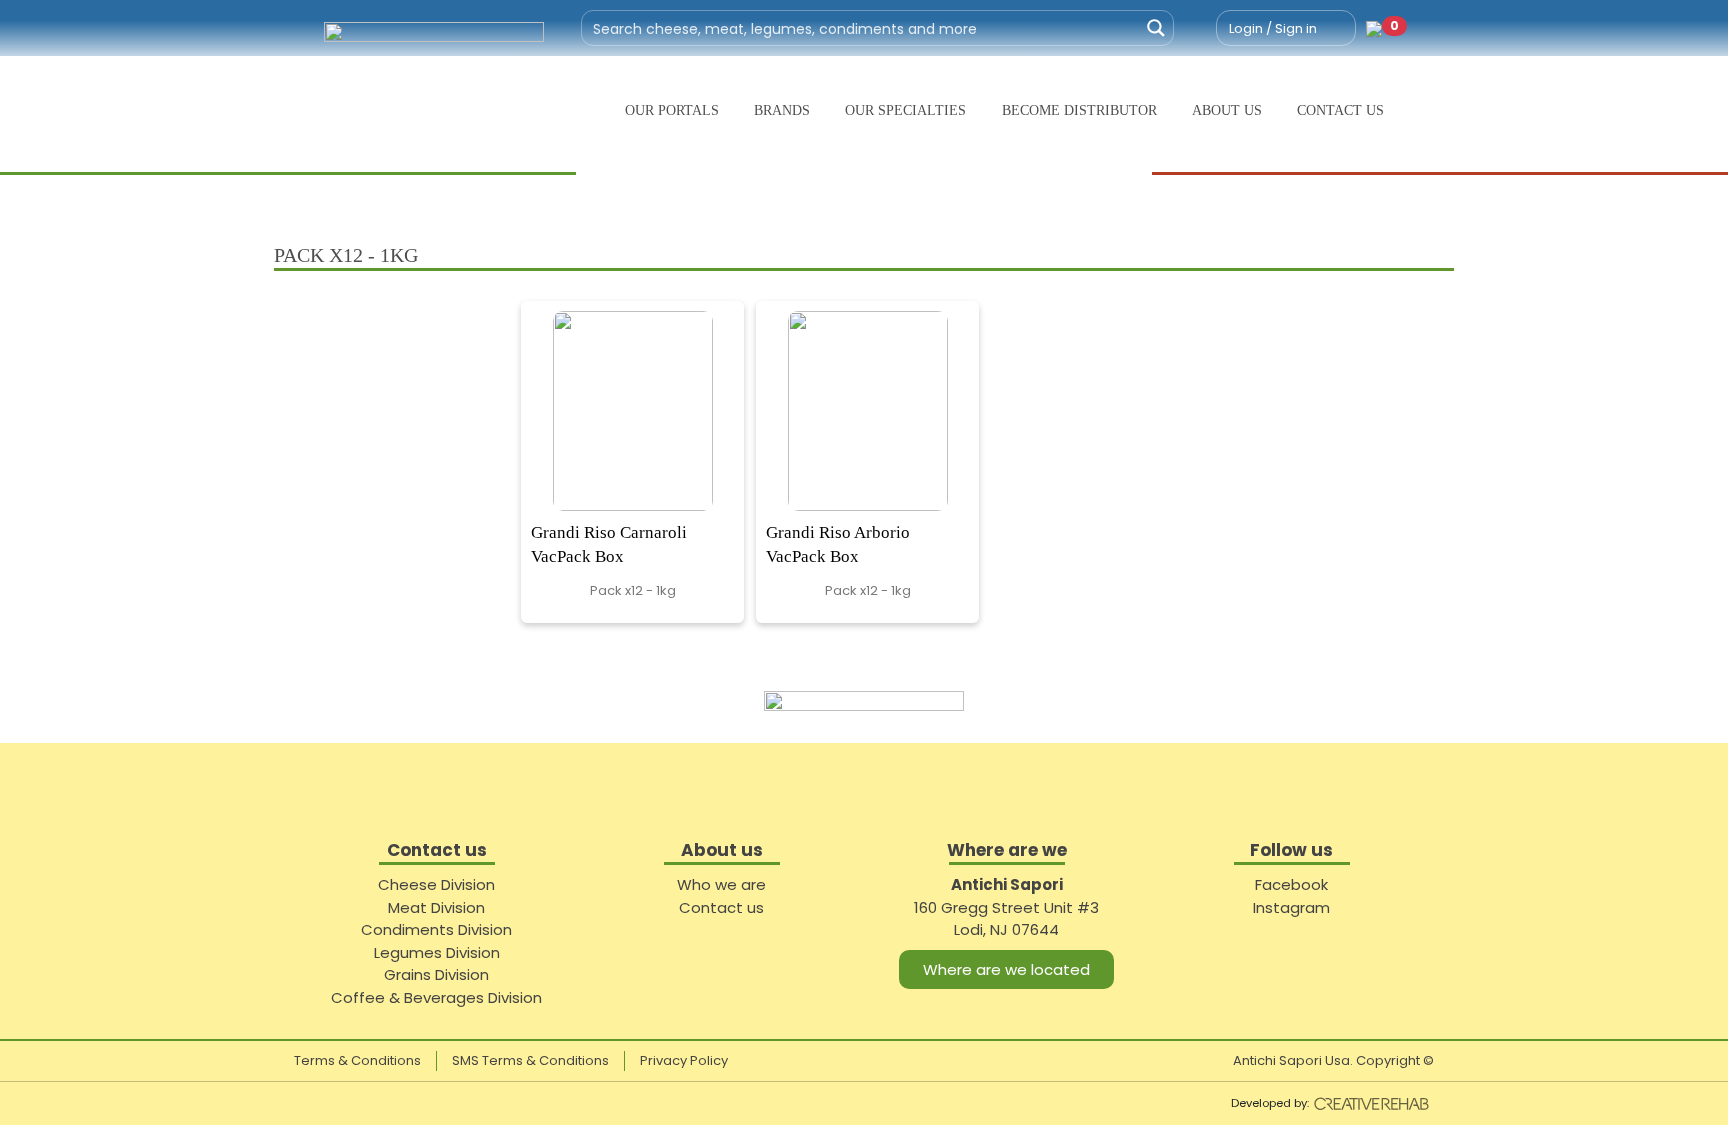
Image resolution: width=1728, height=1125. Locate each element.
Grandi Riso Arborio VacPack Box (838, 544)
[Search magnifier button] (1156, 28)
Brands (782, 110)
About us (1227, 110)
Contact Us (1340, 110)
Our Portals (672, 110)
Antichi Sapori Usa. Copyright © (1333, 1060)
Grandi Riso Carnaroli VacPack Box (609, 544)
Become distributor (1079, 110)
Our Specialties (905, 110)
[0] (1374, 28)
